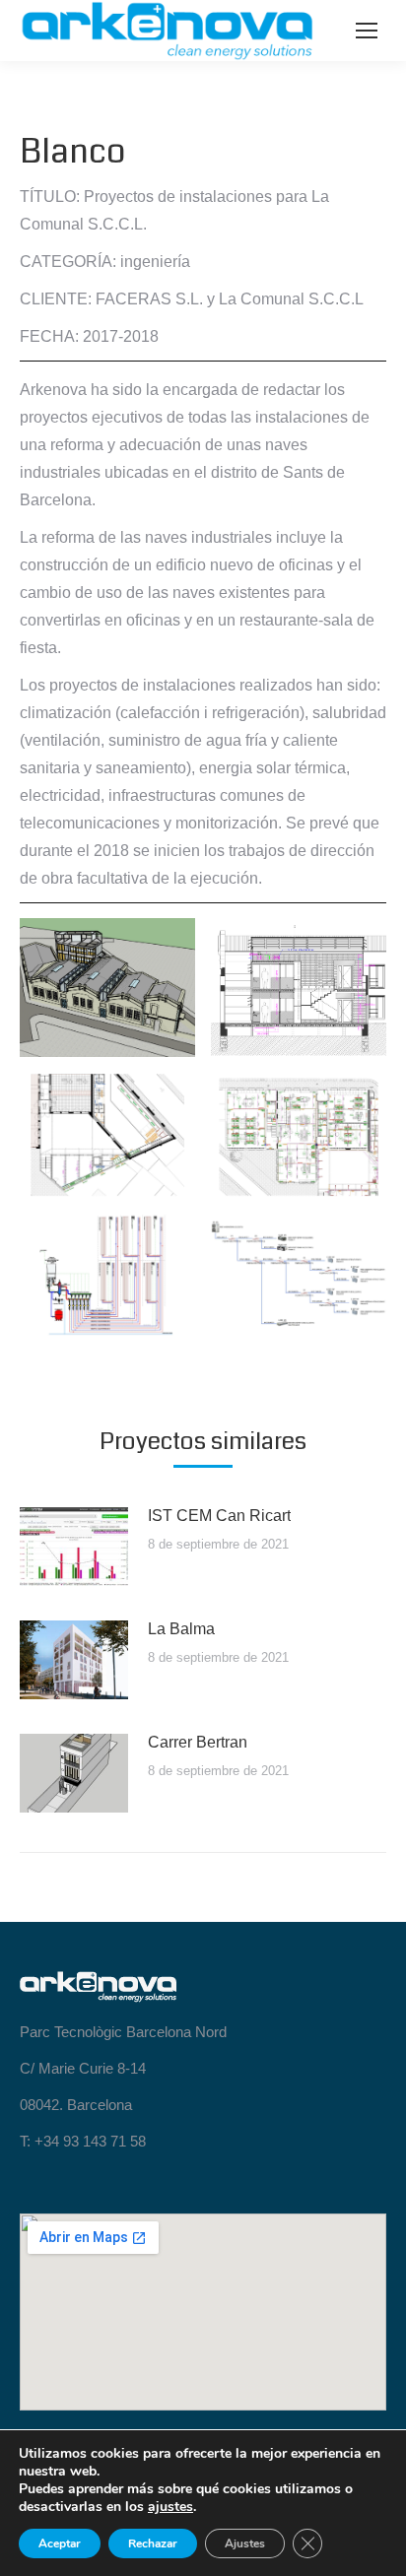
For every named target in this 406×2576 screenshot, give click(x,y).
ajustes (170, 2507)
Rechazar (153, 2543)
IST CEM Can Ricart (219, 1516)
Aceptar (60, 2543)
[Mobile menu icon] (367, 31)
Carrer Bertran (198, 1742)
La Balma (181, 1629)
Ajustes (245, 2543)
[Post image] (74, 1547)
